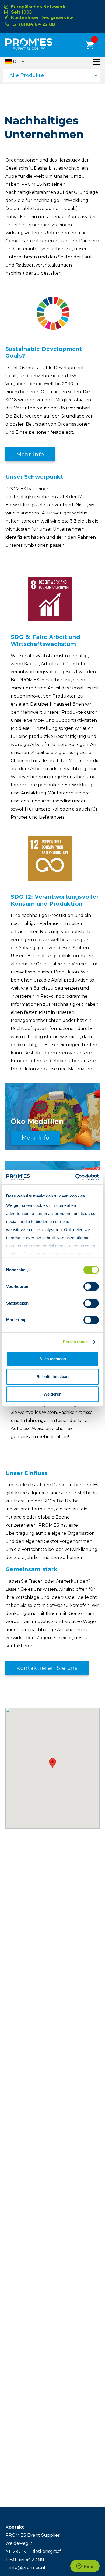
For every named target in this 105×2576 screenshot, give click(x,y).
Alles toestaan (53, 1359)
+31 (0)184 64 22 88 (33, 24)
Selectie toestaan (53, 1377)
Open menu (96, 62)
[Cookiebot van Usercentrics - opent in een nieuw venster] (76, 1177)
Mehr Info (30, 454)
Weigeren (52, 1394)
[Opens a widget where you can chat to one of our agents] (85, 2567)
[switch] (86, 1287)
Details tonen (75, 1342)
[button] (52, 1763)
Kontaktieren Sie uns (47, 1668)
